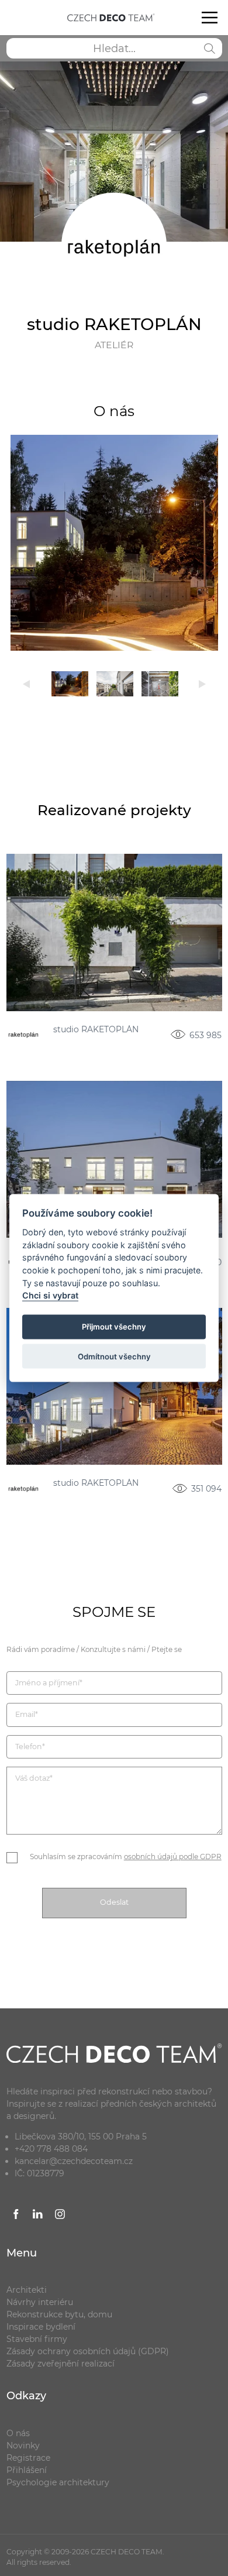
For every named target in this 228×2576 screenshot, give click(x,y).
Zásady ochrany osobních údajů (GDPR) (88, 2351)
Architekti (27, 2290)
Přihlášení (27, 2470)
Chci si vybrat (50, 1295)
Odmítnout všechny (114, 1356)
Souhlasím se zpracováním (126, 1857)
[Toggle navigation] (209, 18)
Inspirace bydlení (41, 2327)
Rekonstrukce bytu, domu (59, 2314)
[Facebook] (16, 2216)
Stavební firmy (37, 2339)
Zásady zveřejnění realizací (61, 2364)
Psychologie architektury (58, 2482)
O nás (18, 2433)
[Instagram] (60, 2216)
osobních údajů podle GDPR (173, 1857)
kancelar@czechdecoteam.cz (74, 2161)
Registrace (28, 2458)
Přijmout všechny (114, 1327)
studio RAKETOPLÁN (96, 1030)
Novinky (23, 2446)
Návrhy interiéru (40, 2302)
